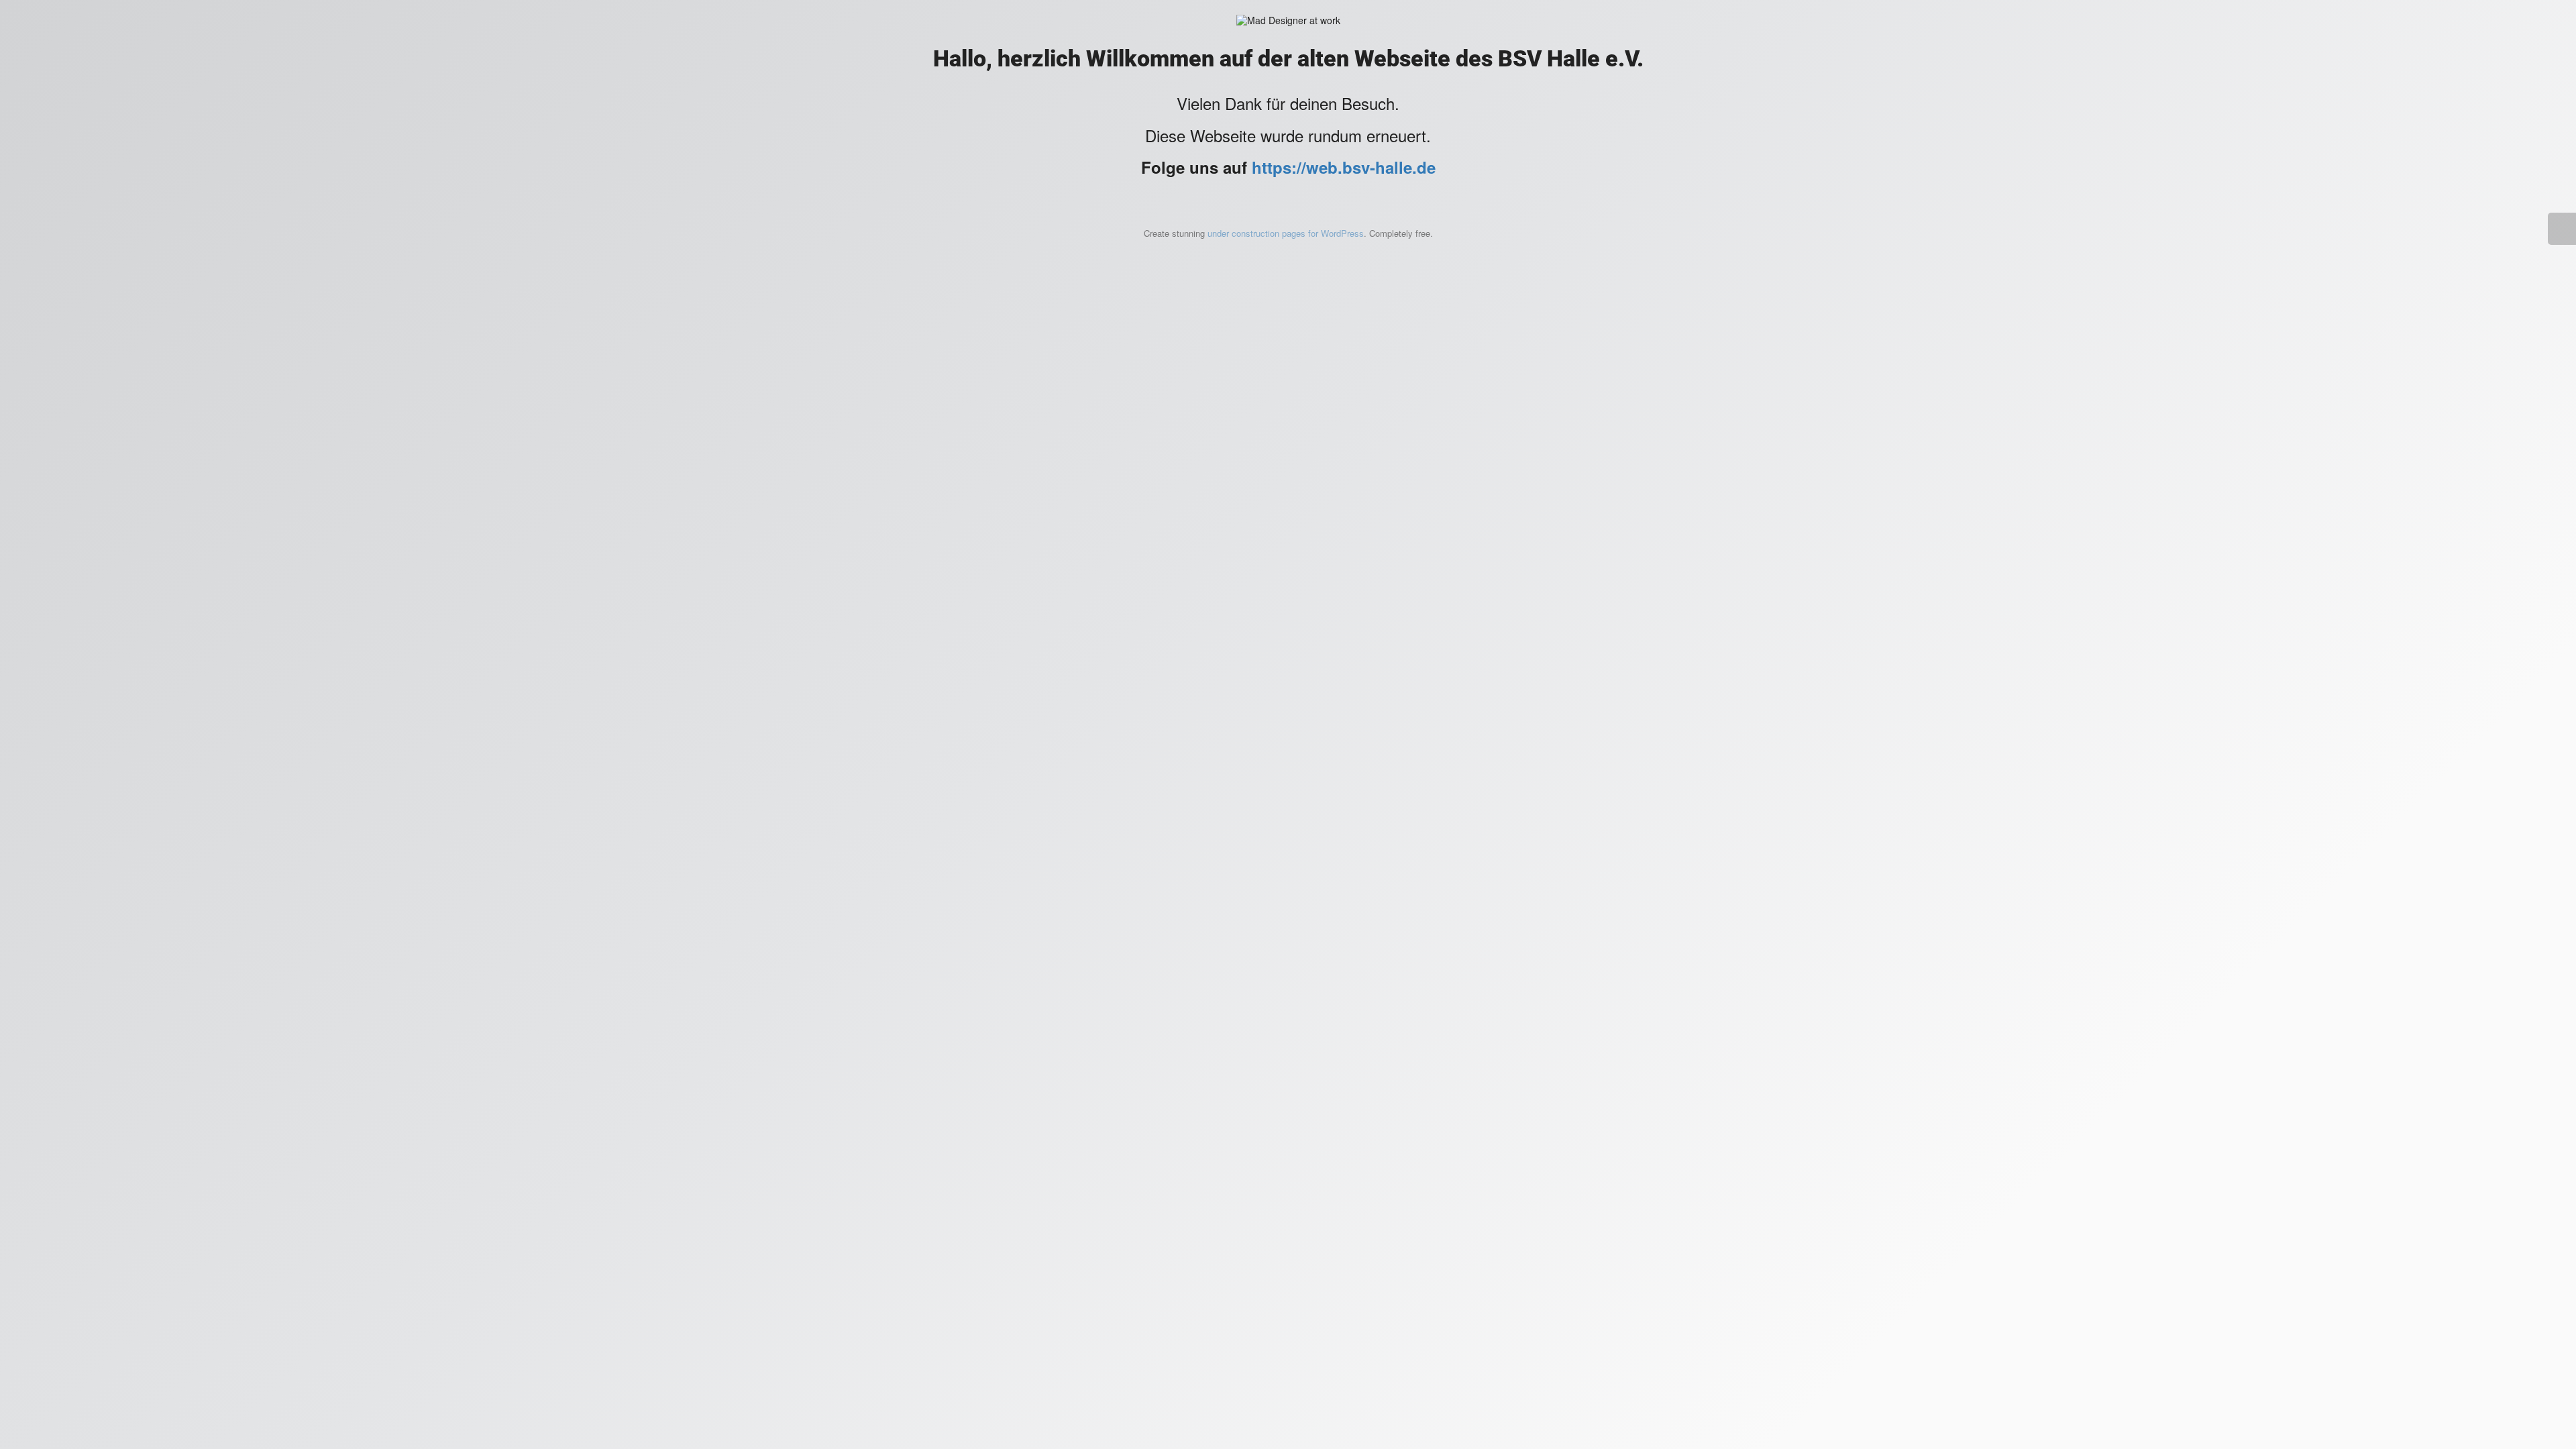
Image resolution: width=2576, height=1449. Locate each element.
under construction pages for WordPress (1286, 233)
